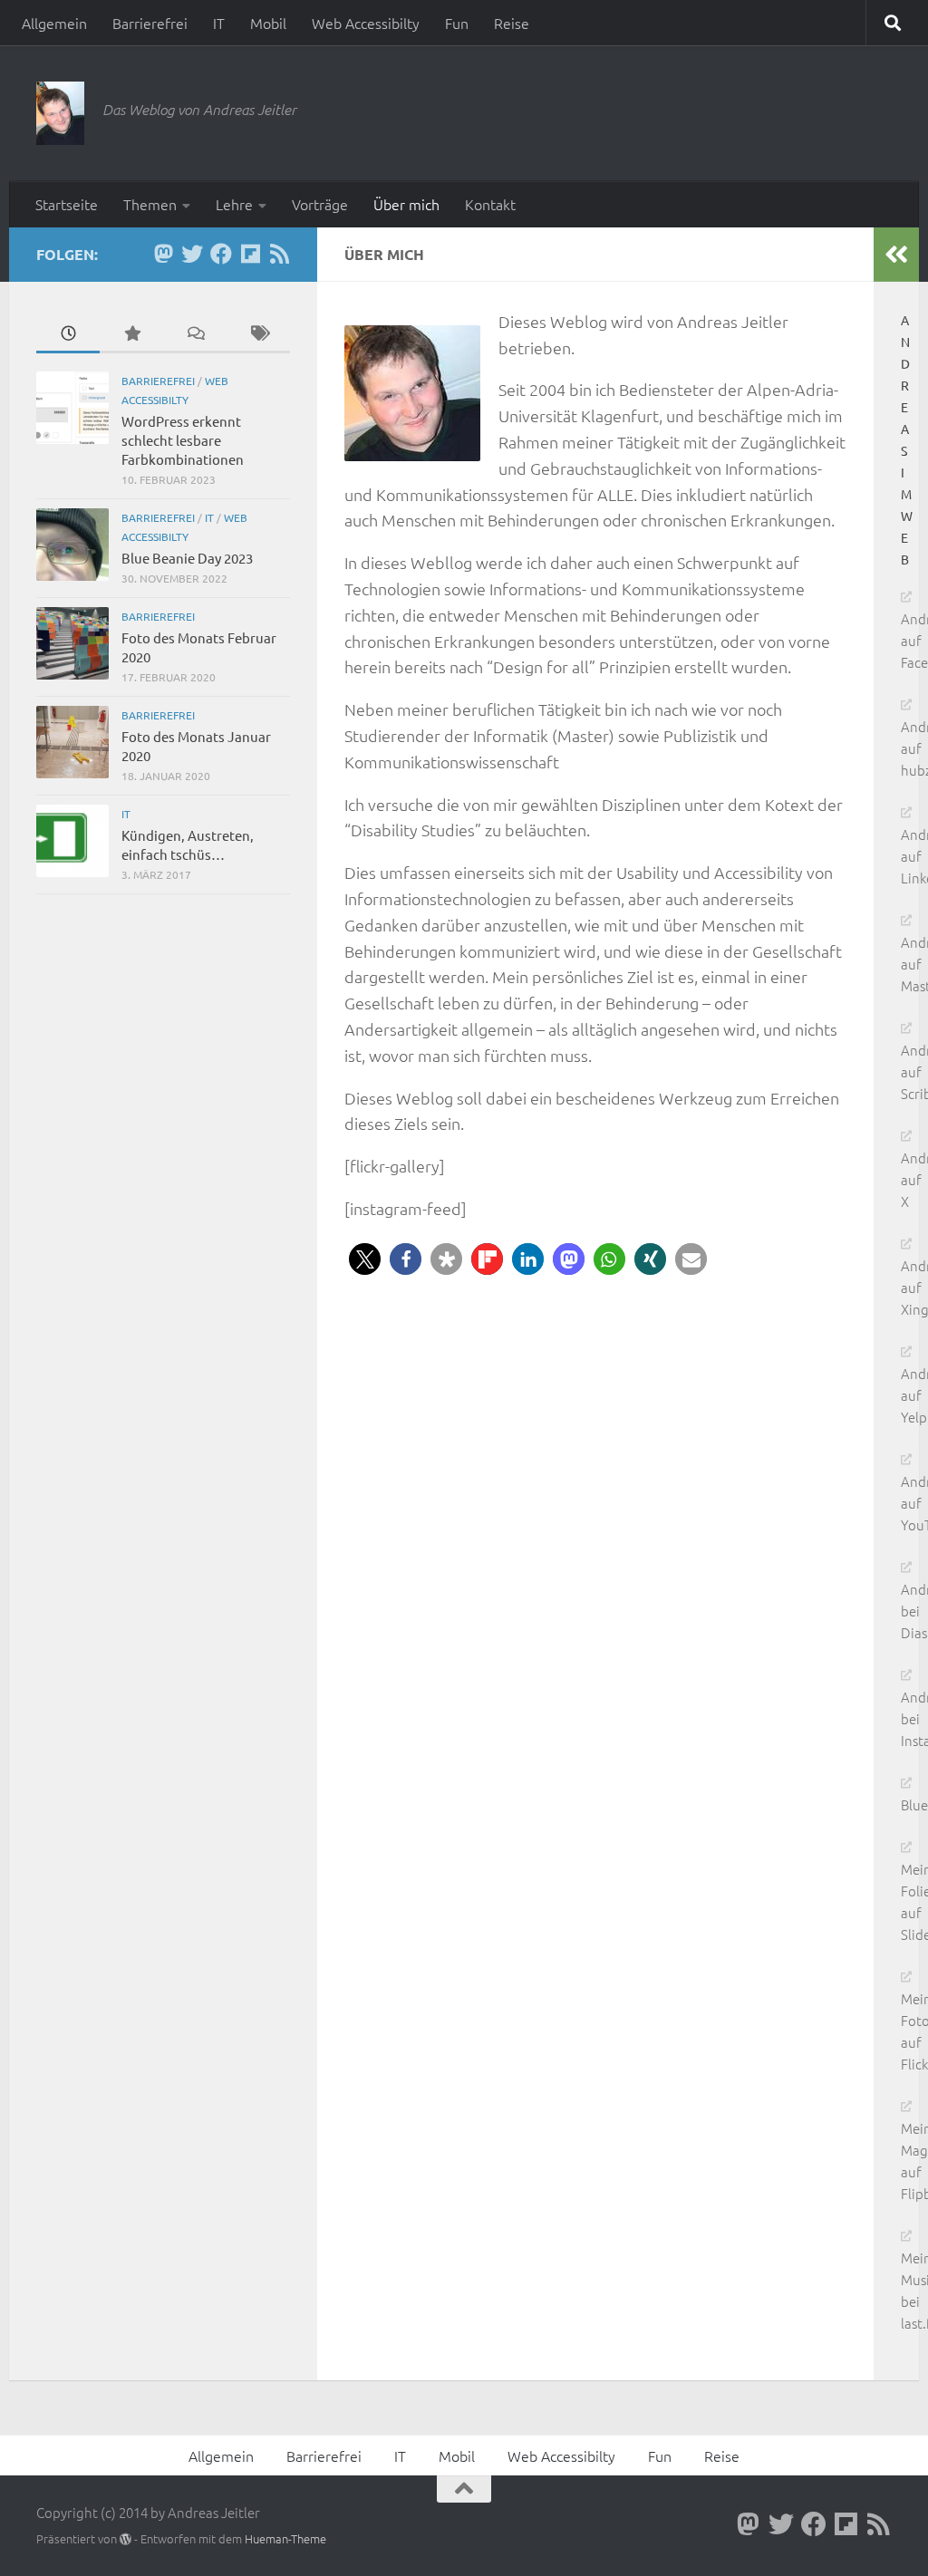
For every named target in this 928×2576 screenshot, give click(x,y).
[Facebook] (221, 254)
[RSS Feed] (279, 254)
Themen (150, 204)
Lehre (234, 204)
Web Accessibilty (366, 23)
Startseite (67, 204)
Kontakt (490, 204)
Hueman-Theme (285, 2538)
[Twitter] (192, 254)
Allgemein (54, 23)
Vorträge (320, 204)
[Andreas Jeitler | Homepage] (60, 113)
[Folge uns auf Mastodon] (163, 254)
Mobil (268, 23)
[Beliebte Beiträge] (131, 334)
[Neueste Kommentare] (195, 334)
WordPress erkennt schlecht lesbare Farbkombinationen (183, 440)
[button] (365, 1259)
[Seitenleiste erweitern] (896, 255)
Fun (457, 23)
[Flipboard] (250, 254)
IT (219, 23)
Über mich (406, 204)
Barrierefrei (150, 23)
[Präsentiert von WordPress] (126, 2539)
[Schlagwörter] (258, 334)
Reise (512, 23)
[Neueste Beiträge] (68, 334)
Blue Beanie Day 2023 (187, 558)
